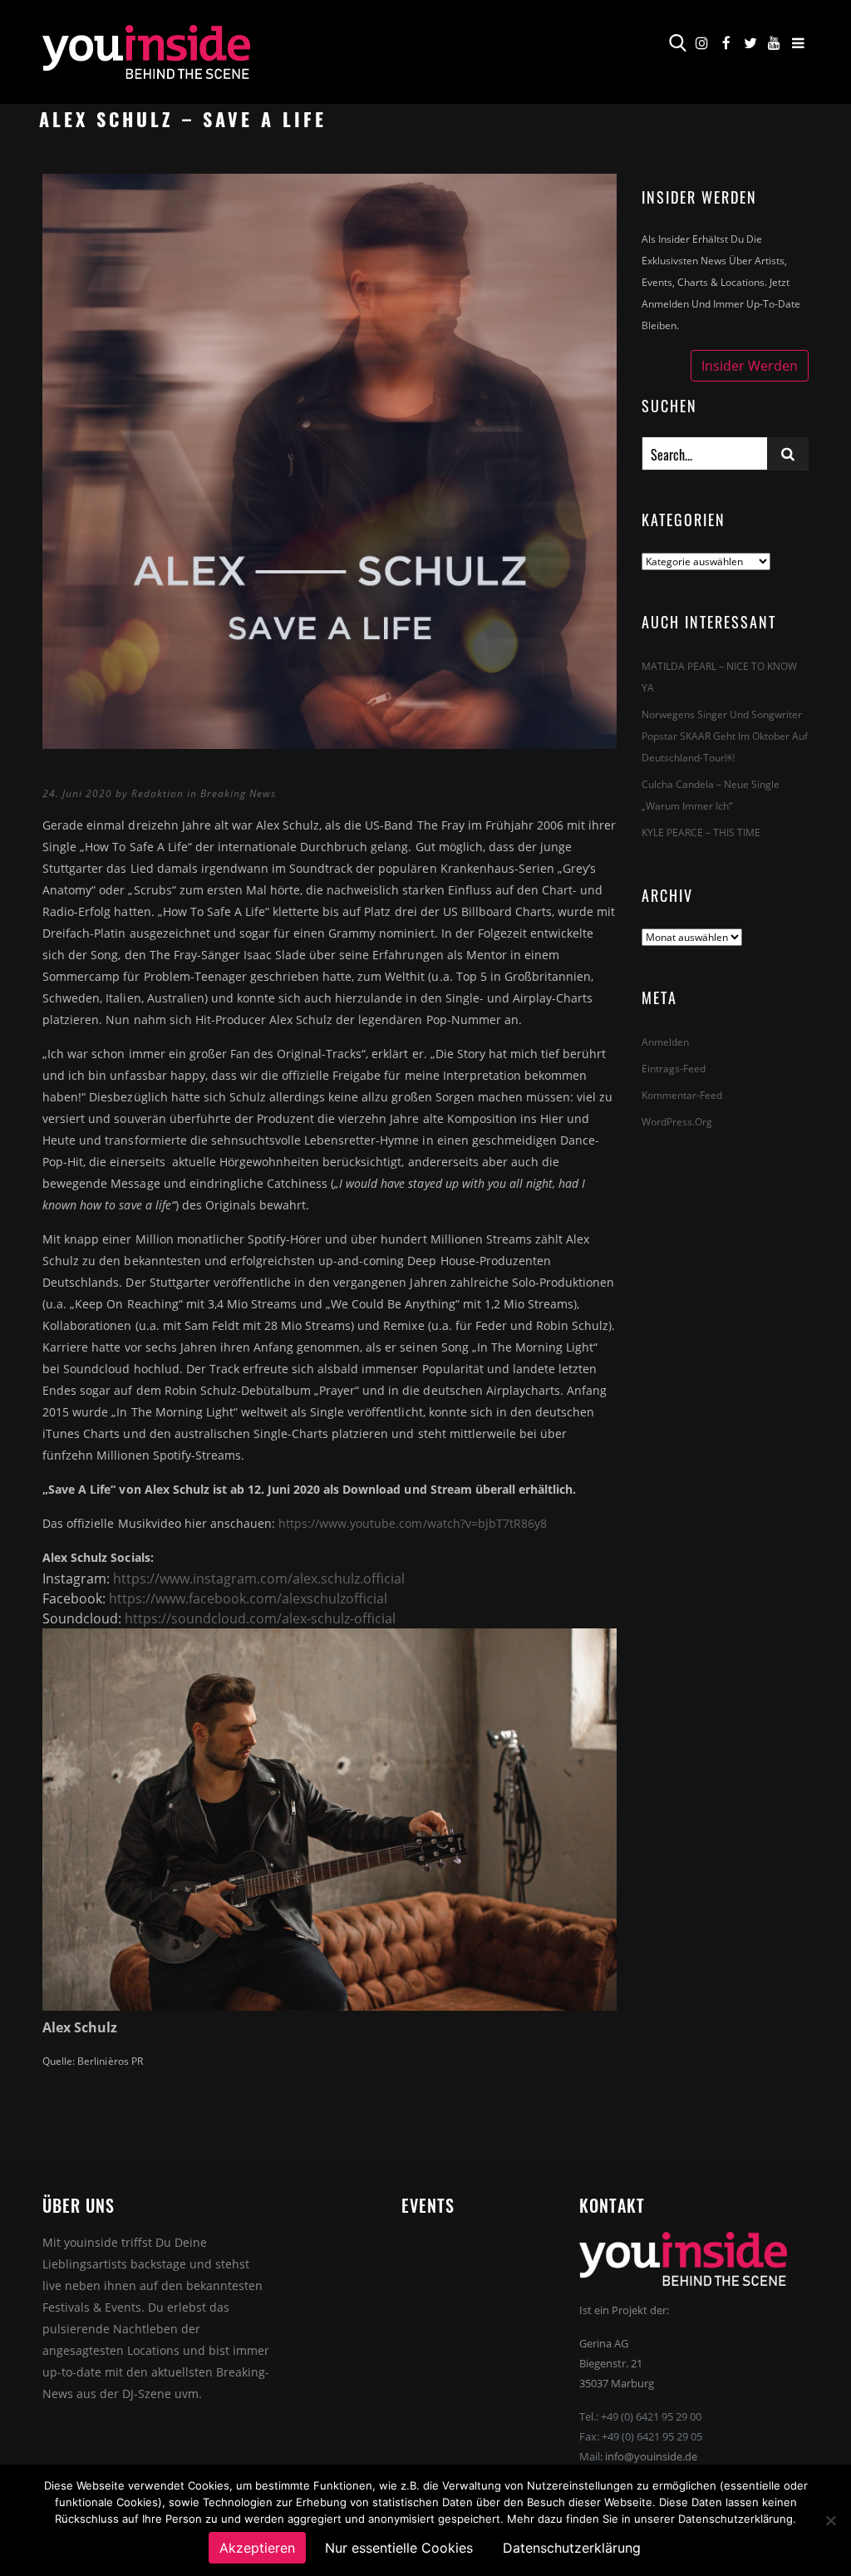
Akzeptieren (257, 2548)
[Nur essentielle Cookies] (830, 2520)
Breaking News (238, 793)
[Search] (788, 453)
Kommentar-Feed (682, 1095)
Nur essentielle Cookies (399, 2548)
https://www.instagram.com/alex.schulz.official (259, 1579)
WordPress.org (677, 1122)
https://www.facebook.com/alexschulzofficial (248, 1598)
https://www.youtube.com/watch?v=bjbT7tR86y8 (413, 1523)
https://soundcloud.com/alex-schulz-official (260, 1618)
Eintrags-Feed (674, 1069)
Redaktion (157, 793)
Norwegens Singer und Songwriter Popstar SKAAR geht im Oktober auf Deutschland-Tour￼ (725, 736)
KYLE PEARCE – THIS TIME (701, 832)
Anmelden (665, 1042)
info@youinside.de (651, 2456)
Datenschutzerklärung (572, 2548)
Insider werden (750, 366)
